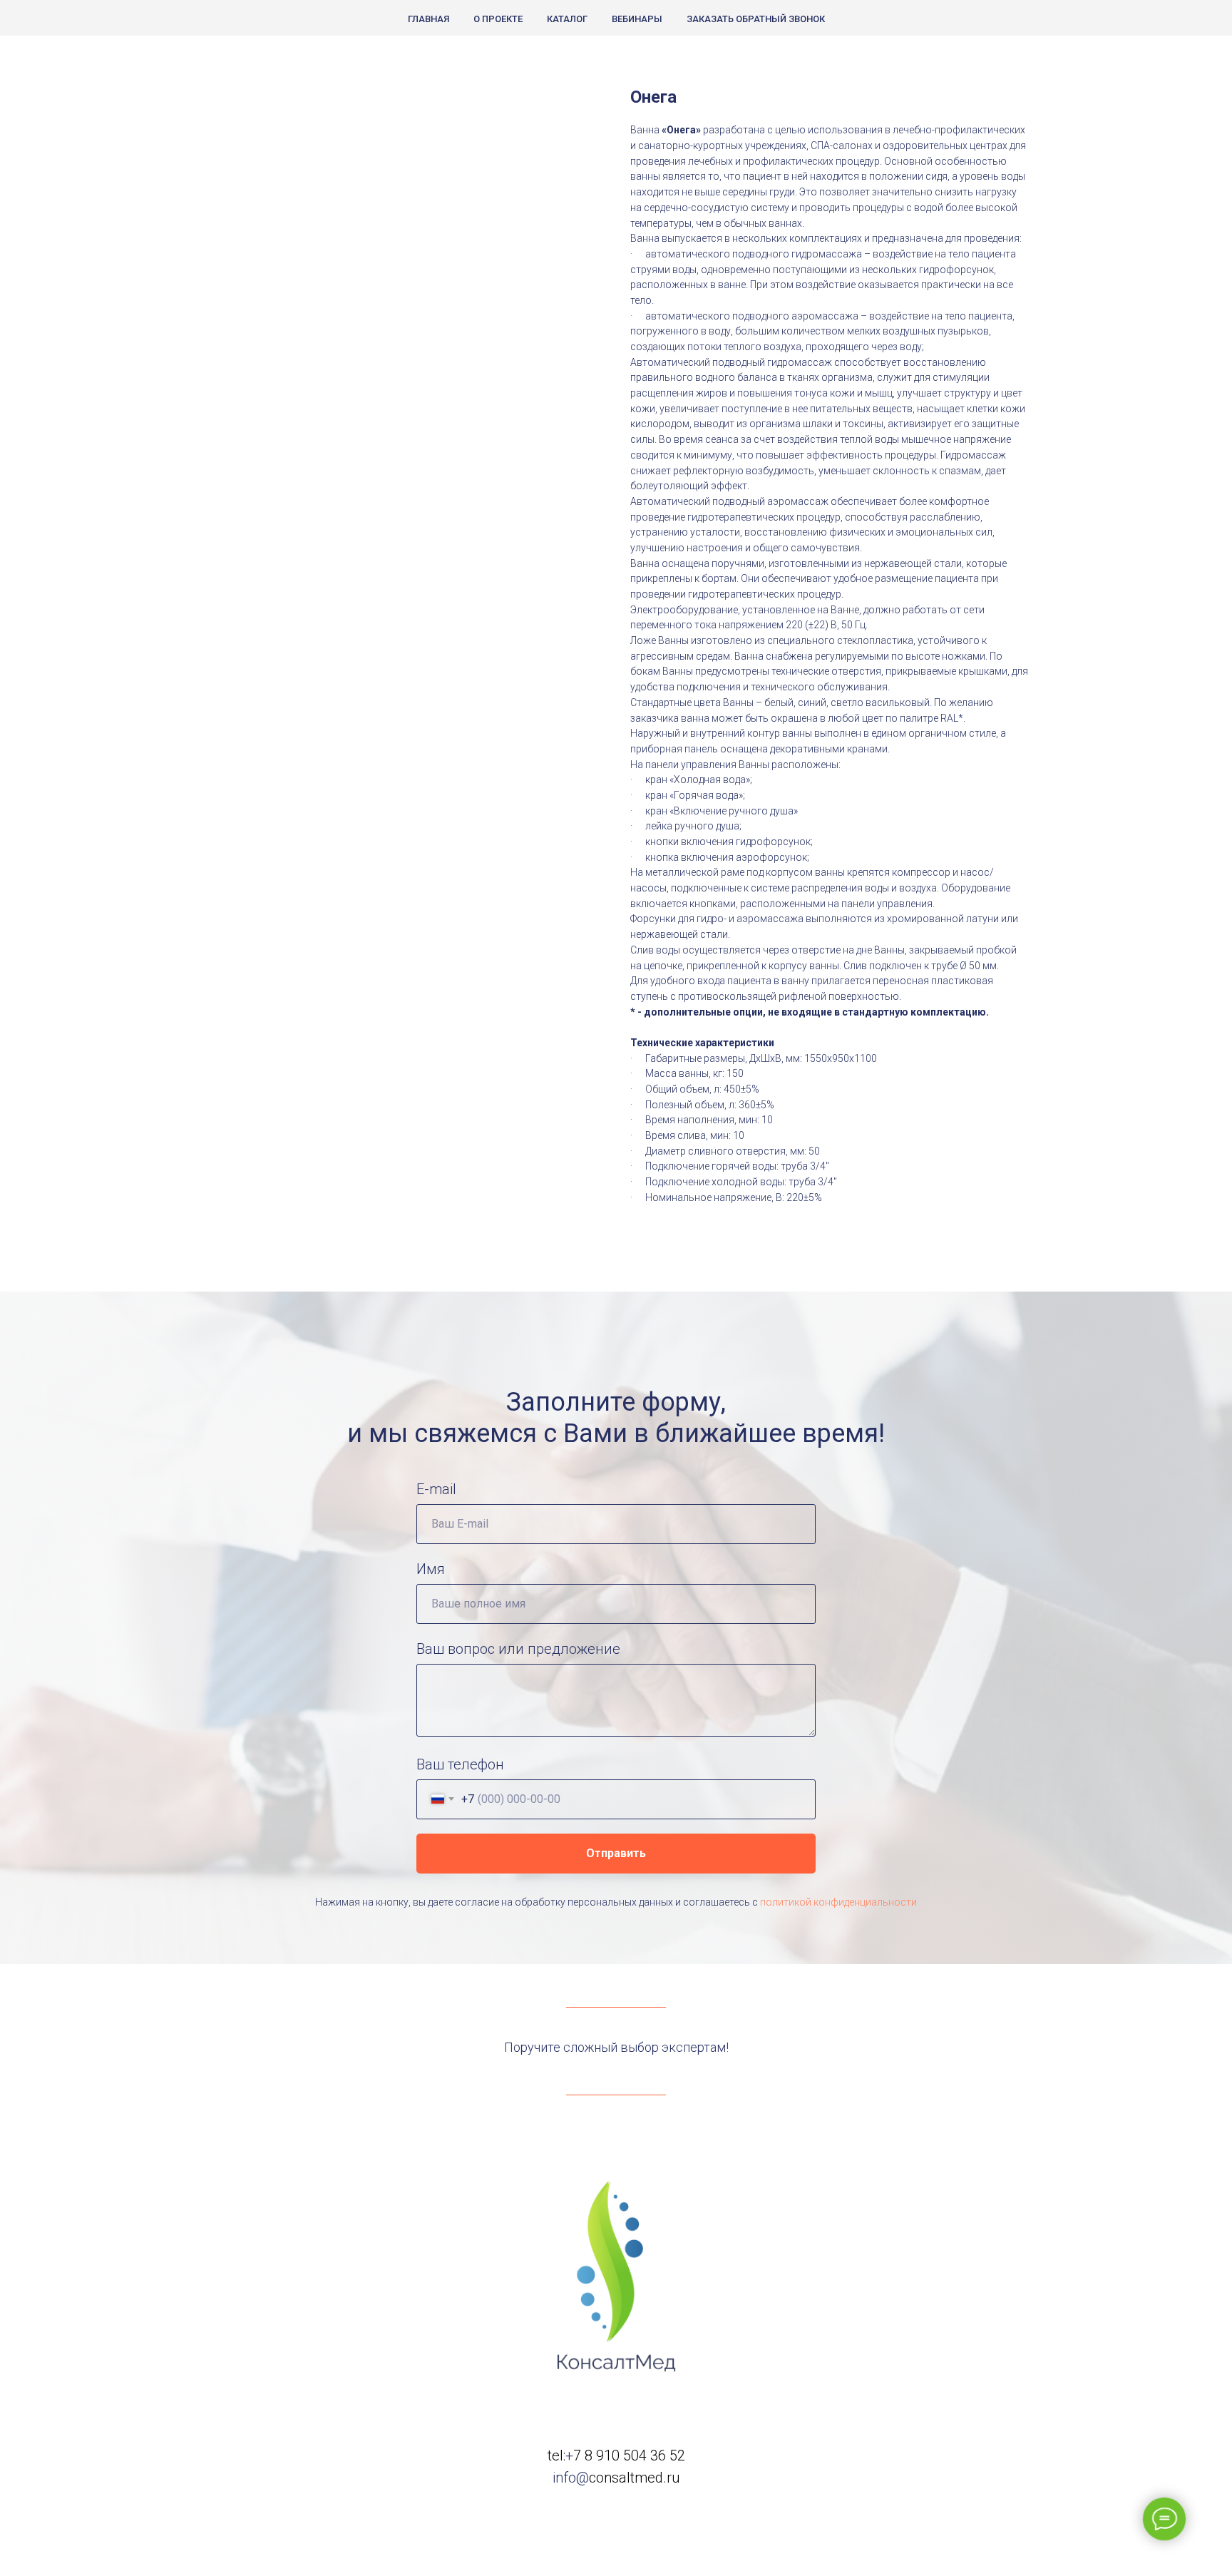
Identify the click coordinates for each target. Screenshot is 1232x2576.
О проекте (498, 19)
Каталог (567, 19)
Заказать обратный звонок (756, 19)
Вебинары (637, 19)
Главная (428, 19)
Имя (431, 1569)
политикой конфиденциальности (838, 1902)
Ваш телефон (460, 1764)
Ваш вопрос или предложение (518, 1649)
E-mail (436, 1489)
